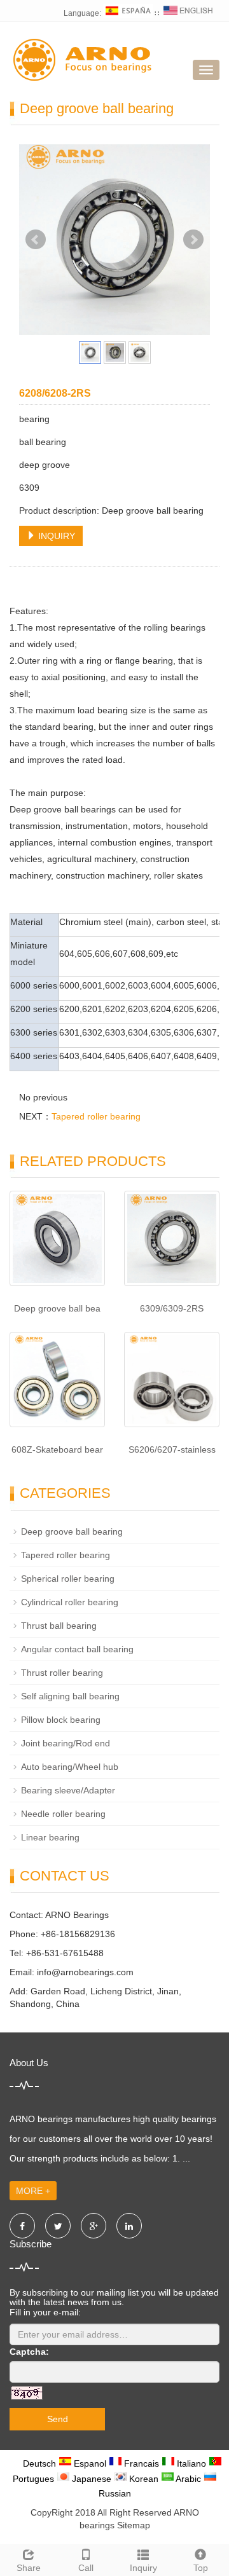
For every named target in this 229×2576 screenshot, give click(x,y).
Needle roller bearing (63, 1814)
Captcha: (29, 2352)
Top (201, 2568)
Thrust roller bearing (62, 1673)
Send (58, 2419)
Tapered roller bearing (96, 1116)
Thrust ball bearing (59, 1626)
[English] (188, 13)
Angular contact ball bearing (77, 1649)
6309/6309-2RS (172, 1308)
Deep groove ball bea (57, 1308)
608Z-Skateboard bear (57, 1449)
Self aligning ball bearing (70, 1696)
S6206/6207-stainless (172, 1449)
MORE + (33, 2191)
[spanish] (128, 13)
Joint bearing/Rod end (66, 1743)
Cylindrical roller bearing (70, 1602)
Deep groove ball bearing (72, 1531)
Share (29, 2568)
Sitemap (134, 2525)
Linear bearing (50, 1837)
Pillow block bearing (61, 1720)
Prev (36, 240)
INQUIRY (55, 536)
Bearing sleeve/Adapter (68, 1790)
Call (86, 2568)
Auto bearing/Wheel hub (70, 1767)
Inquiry (143, 2568)
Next (193, 240)
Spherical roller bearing (68, 1579)
